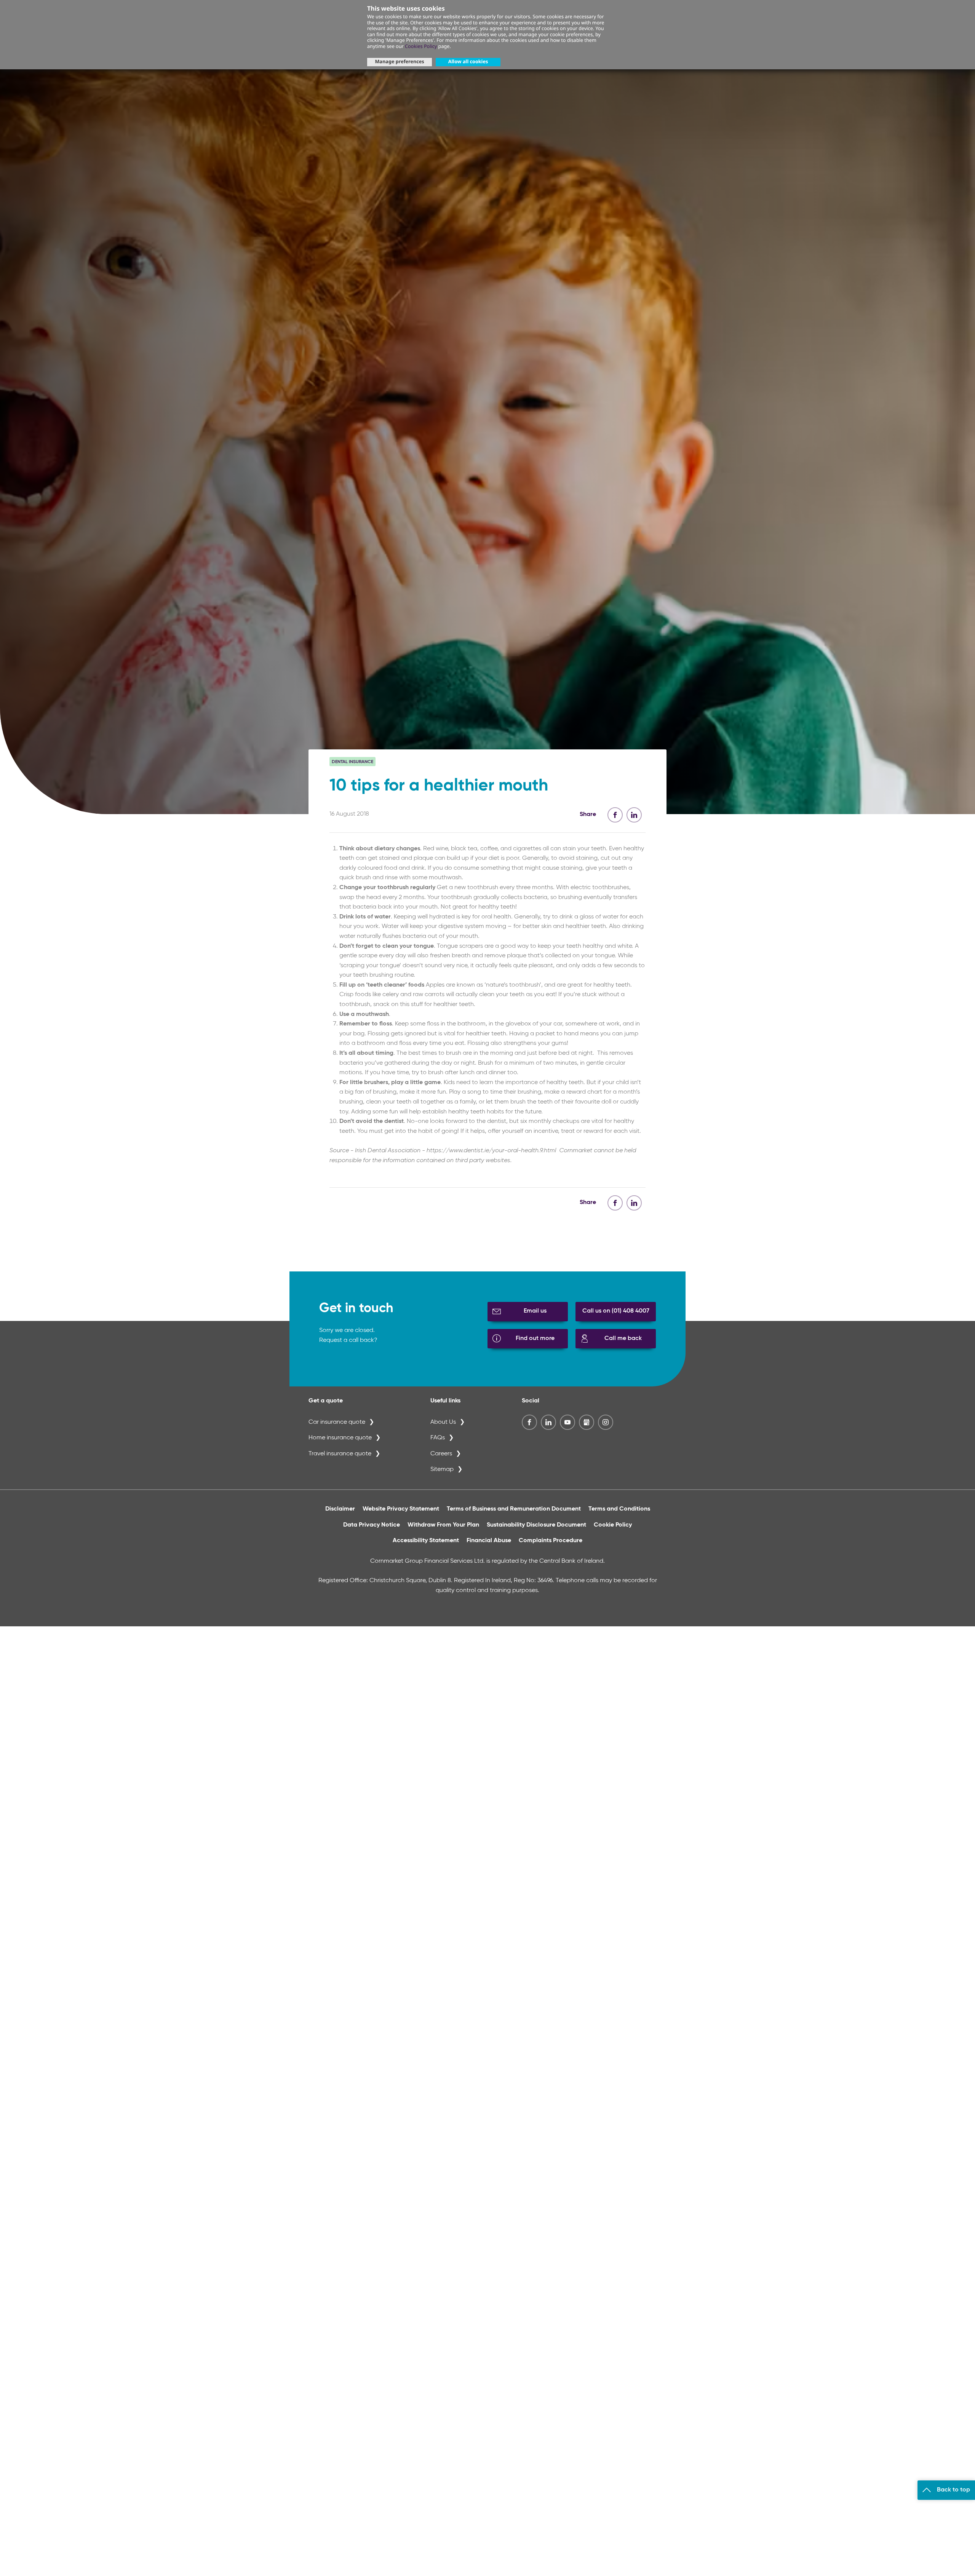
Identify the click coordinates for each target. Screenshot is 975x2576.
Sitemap (442, 1469)
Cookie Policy (613, 1525)
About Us (443, 1422)
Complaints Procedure (551, 1541)
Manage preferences (399, 61)
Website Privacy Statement (401, 1509)
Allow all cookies (468, 61)
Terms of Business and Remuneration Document (514, 1509)
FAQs (438, 1438)
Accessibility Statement (426, 1541)
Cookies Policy (421, 46)
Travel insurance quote (340, 1454)
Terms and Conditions (619, 1509)
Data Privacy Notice (372, 1525)
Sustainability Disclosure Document (536, 1525)
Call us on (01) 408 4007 (616, 1311)
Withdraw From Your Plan (443, 1525)
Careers (441, 1454)
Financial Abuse (489, 1541)
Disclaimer (340, 1509)
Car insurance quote (337, 1422)
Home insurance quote (340, 1438)
